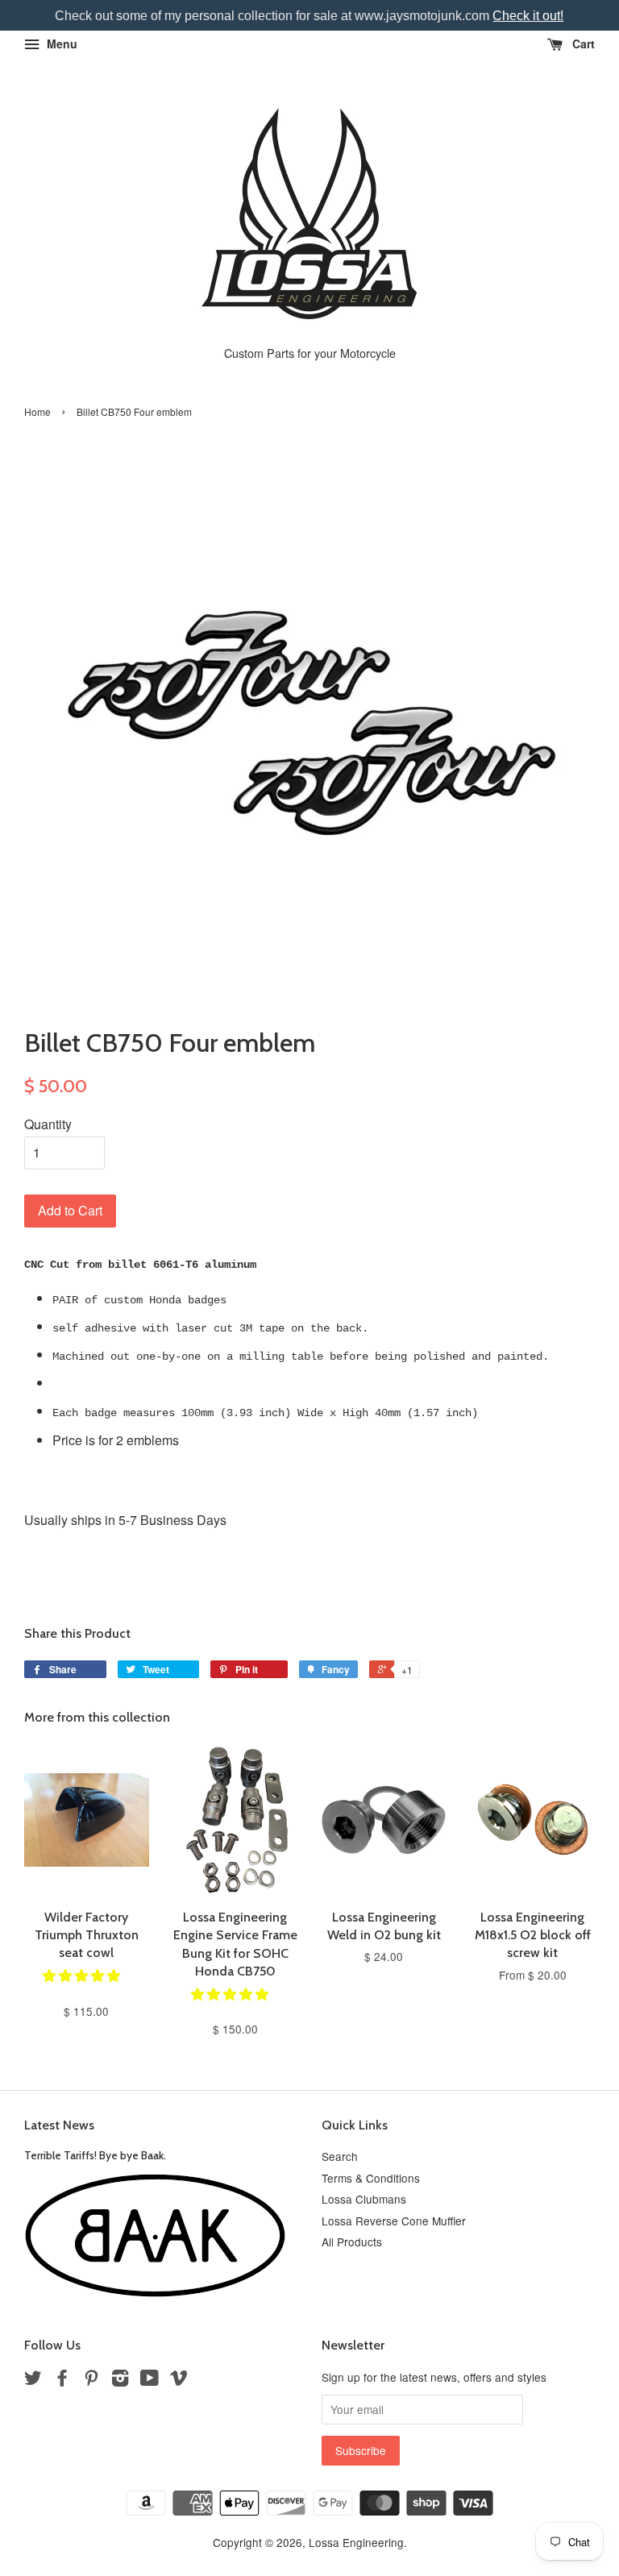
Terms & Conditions (371, 2178)
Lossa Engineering (356, 2542)
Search (340, 2156)
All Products (352, 2242)
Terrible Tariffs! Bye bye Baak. (95, 2155)
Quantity (48, 1124)
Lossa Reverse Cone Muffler (394, 2221)
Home (37, 411)
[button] (83, 1975)
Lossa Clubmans (364, 2199)
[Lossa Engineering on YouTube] (150, 2380)
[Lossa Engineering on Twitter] (33, 2380)
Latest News (59, 2125)
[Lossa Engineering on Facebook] (62, 2380)
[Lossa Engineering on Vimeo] (179, 2380)
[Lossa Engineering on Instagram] (120, 2380)
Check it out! (528, 16)
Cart (582, 44)
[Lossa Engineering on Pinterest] (91, 2380)
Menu (60, 44)
